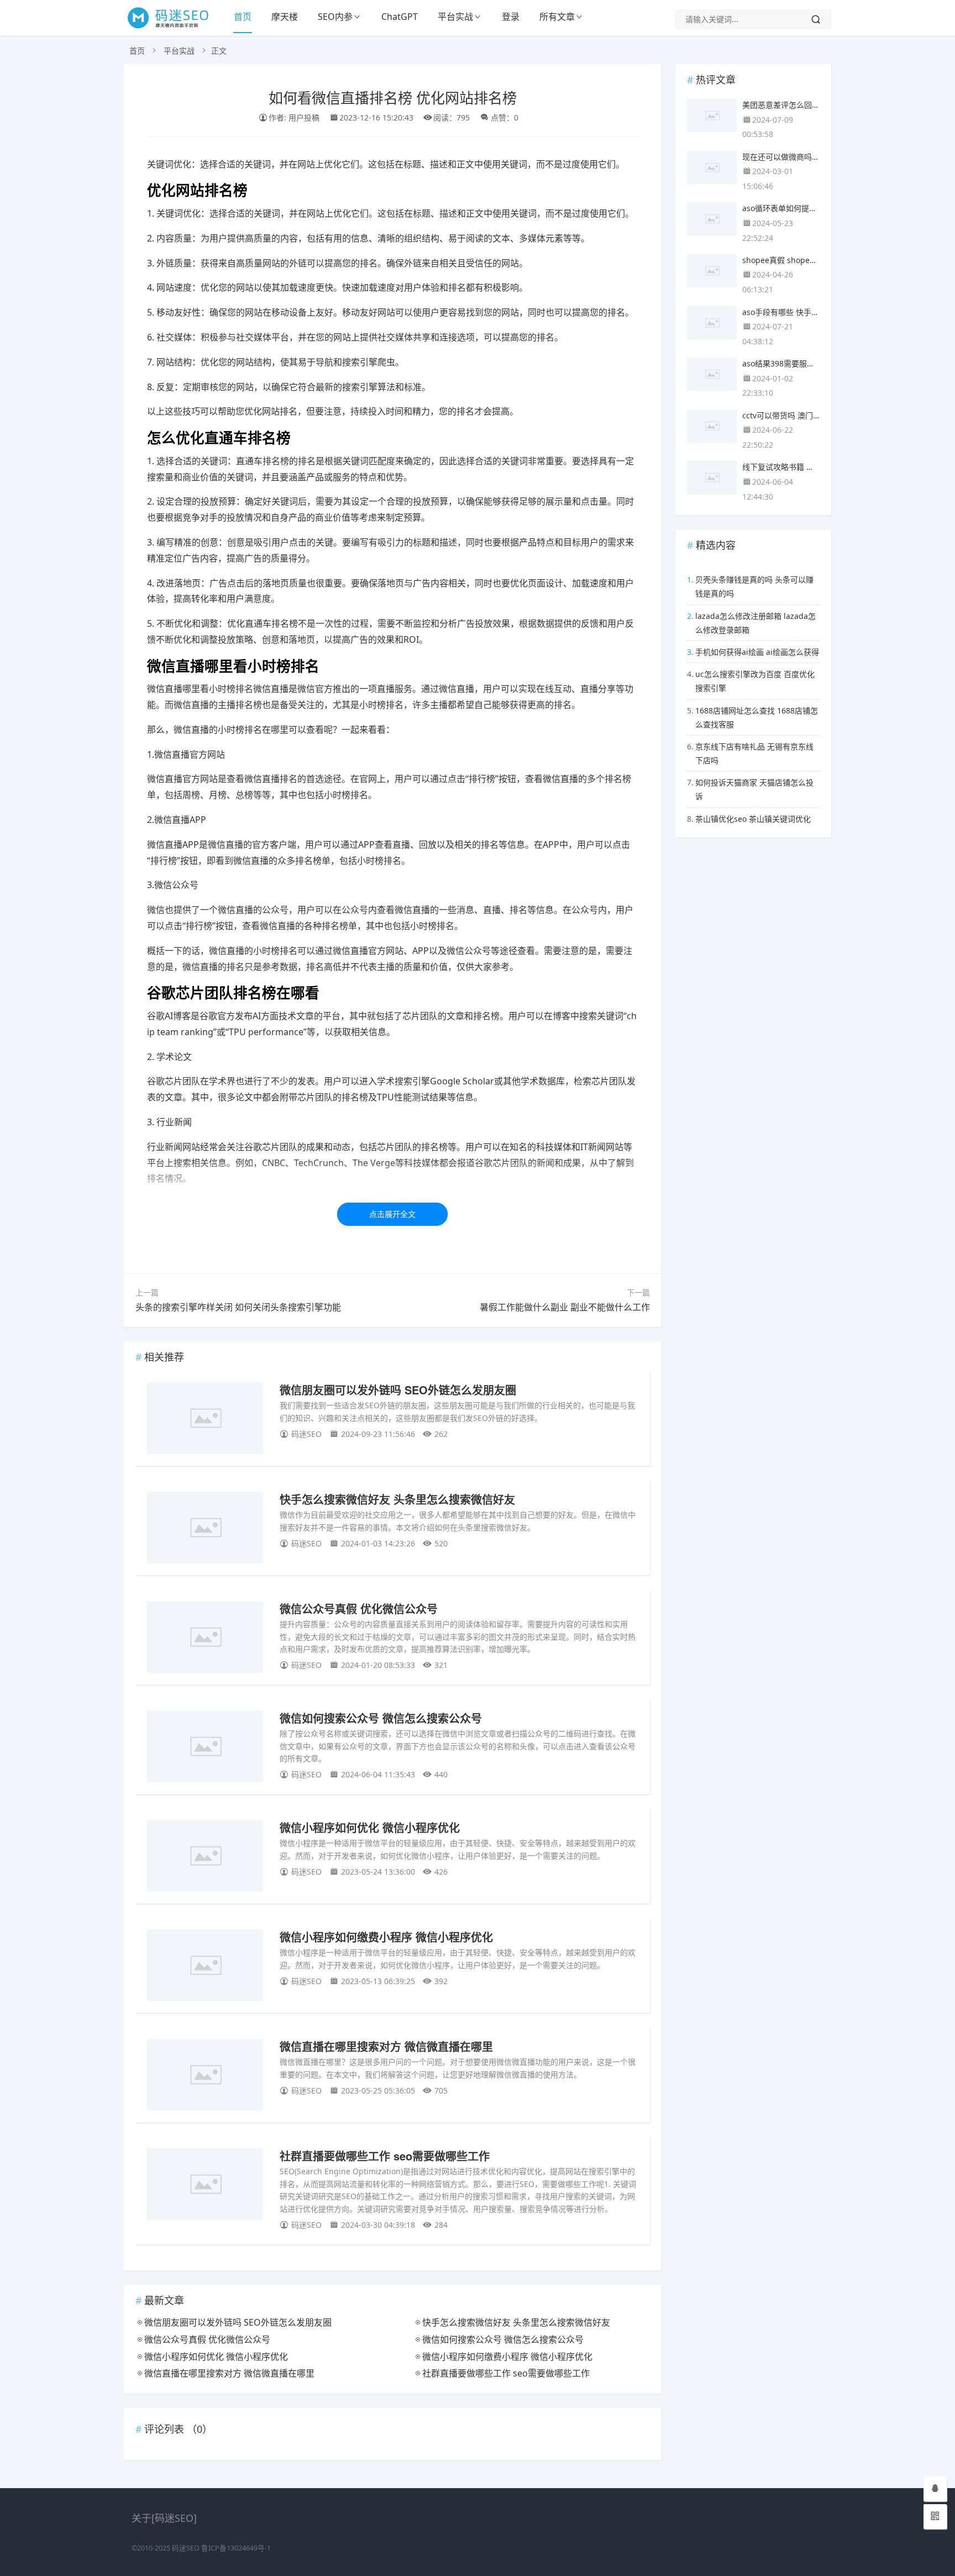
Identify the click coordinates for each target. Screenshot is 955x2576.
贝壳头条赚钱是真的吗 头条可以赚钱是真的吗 (754, 586)
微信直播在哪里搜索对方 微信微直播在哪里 (386, 2046)
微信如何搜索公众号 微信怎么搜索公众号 (381, 1718)
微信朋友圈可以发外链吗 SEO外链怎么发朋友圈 (398, 1390)
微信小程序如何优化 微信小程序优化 (370, 1827)
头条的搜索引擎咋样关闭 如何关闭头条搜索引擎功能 (238, 1307)
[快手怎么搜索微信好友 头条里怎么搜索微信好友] (205, 1530)
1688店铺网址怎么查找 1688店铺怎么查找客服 (757, 717)
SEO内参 (335, 17)
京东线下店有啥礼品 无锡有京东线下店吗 (754, 753)
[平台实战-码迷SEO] (174, 28)
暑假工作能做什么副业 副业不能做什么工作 (565, 1307)
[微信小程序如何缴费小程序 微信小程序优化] (205, 1967)
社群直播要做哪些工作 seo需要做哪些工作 (385, 2156)
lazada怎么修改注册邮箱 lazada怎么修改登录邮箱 (755, 623)
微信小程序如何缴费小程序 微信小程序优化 (386, 1937)
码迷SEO (186, 2548)
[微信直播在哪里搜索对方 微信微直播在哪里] (205, 2077)
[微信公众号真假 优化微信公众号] (205, 1639)
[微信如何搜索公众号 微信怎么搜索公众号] (205, 1748)
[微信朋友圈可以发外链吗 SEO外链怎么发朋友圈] (205, 1420)
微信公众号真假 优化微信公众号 (359, 1609)
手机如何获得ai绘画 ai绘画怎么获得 (757, 652)
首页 (243, 17)
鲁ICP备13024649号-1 (236, 2548)
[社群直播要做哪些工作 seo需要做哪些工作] (205, 2186)
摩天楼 (285, 17)
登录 (511, 17)
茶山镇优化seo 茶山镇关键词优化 (753, 819)
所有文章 (557, 17)
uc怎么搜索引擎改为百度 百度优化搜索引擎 (755, 681)
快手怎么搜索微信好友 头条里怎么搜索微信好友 (397, 1499)
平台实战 (455, 17)
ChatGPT (400, 17)
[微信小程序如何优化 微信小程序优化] (205, 1858)
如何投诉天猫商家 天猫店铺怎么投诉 (754, 789)
